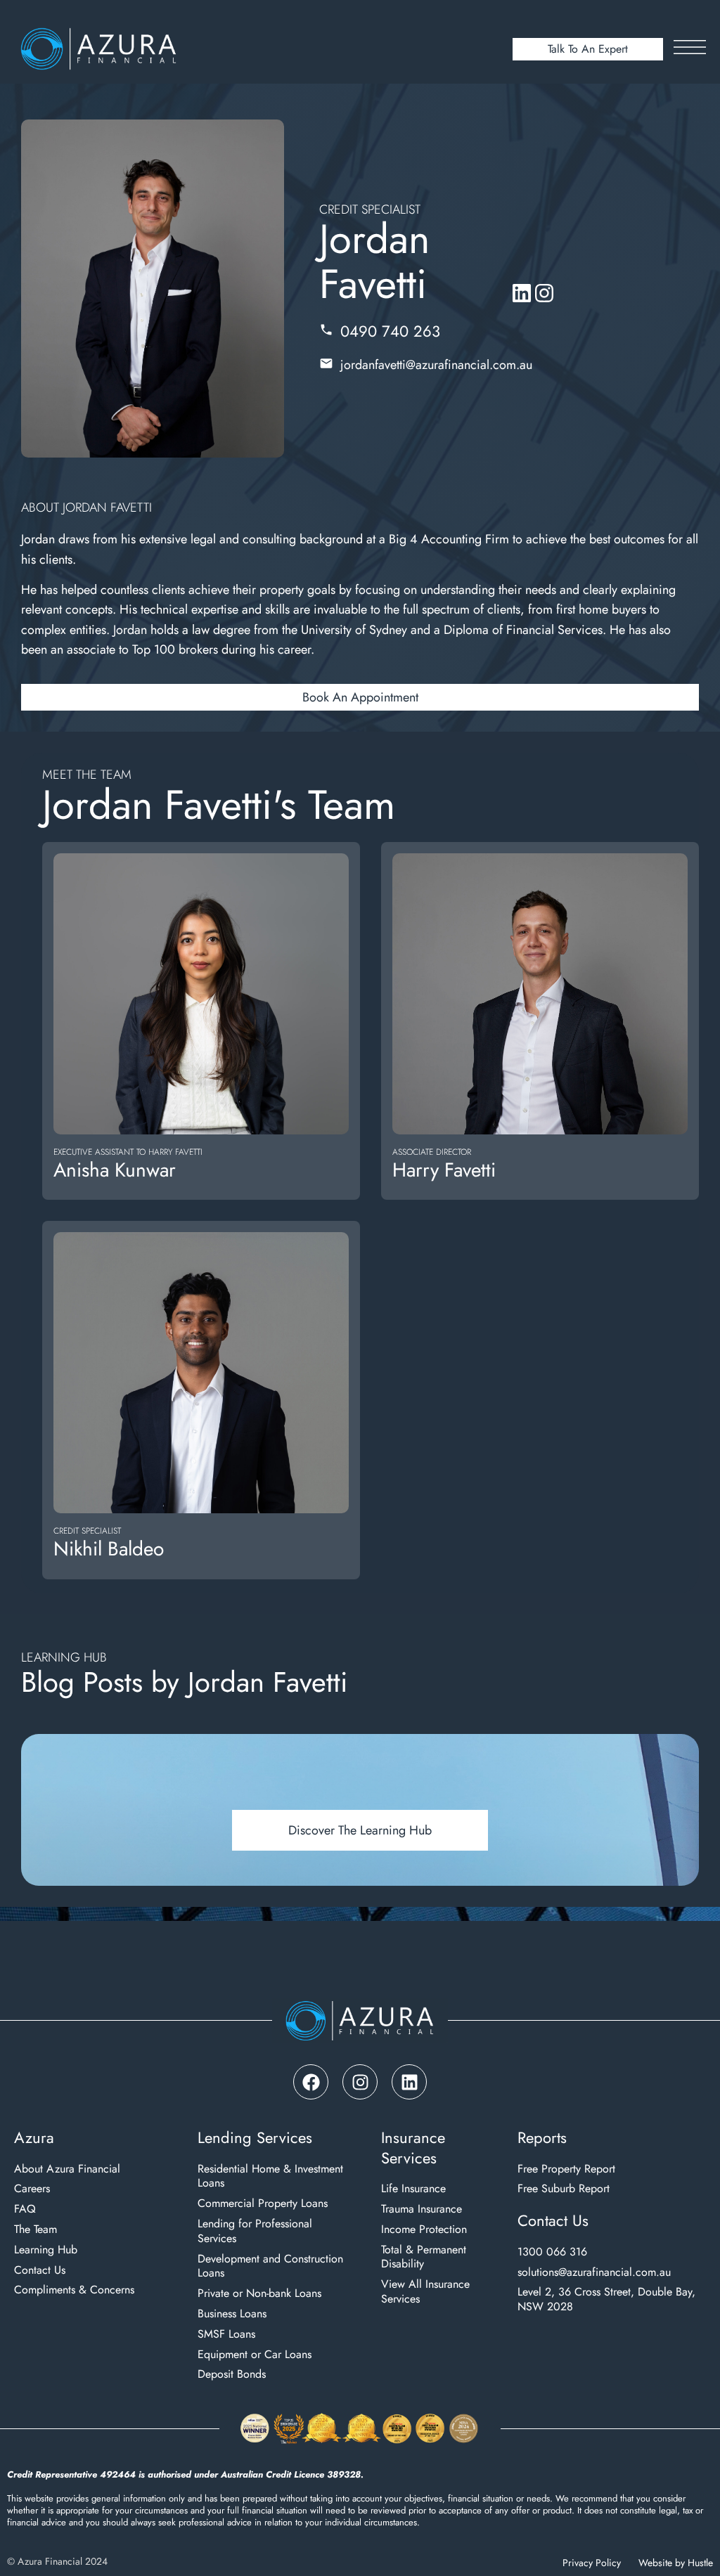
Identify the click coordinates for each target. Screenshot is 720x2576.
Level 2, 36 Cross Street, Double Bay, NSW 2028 (606, 2300)
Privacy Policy (592, 2563)
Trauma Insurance (422, 2209)
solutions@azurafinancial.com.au (594, 2273)
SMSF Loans (226, 2335)
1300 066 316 (552, 2252)
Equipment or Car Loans (255, 2355)
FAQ (25, 2209)
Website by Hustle (676, 2563)
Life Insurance (413, 2189)
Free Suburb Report (564, 2189)
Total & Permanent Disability (424, 2258)
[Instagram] (360, 2082)
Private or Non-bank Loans (259, 2294)
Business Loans (232, 2314)
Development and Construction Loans (270, 2267)
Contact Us (40, 2271)
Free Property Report (566, 2169)
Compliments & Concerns (74, 2290)
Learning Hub (46, 2250)
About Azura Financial (67, 2169)
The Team (36, 2230)
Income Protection (424, 2230)
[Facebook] (311, 2082)
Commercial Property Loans (263, 2204)
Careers (32, 2189)
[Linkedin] (409, 2082)
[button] (360, 697)
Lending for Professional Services (255, 2232)
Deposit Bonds (232, 2375)
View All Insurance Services (425, 2292)
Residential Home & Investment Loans (270, 2177)
